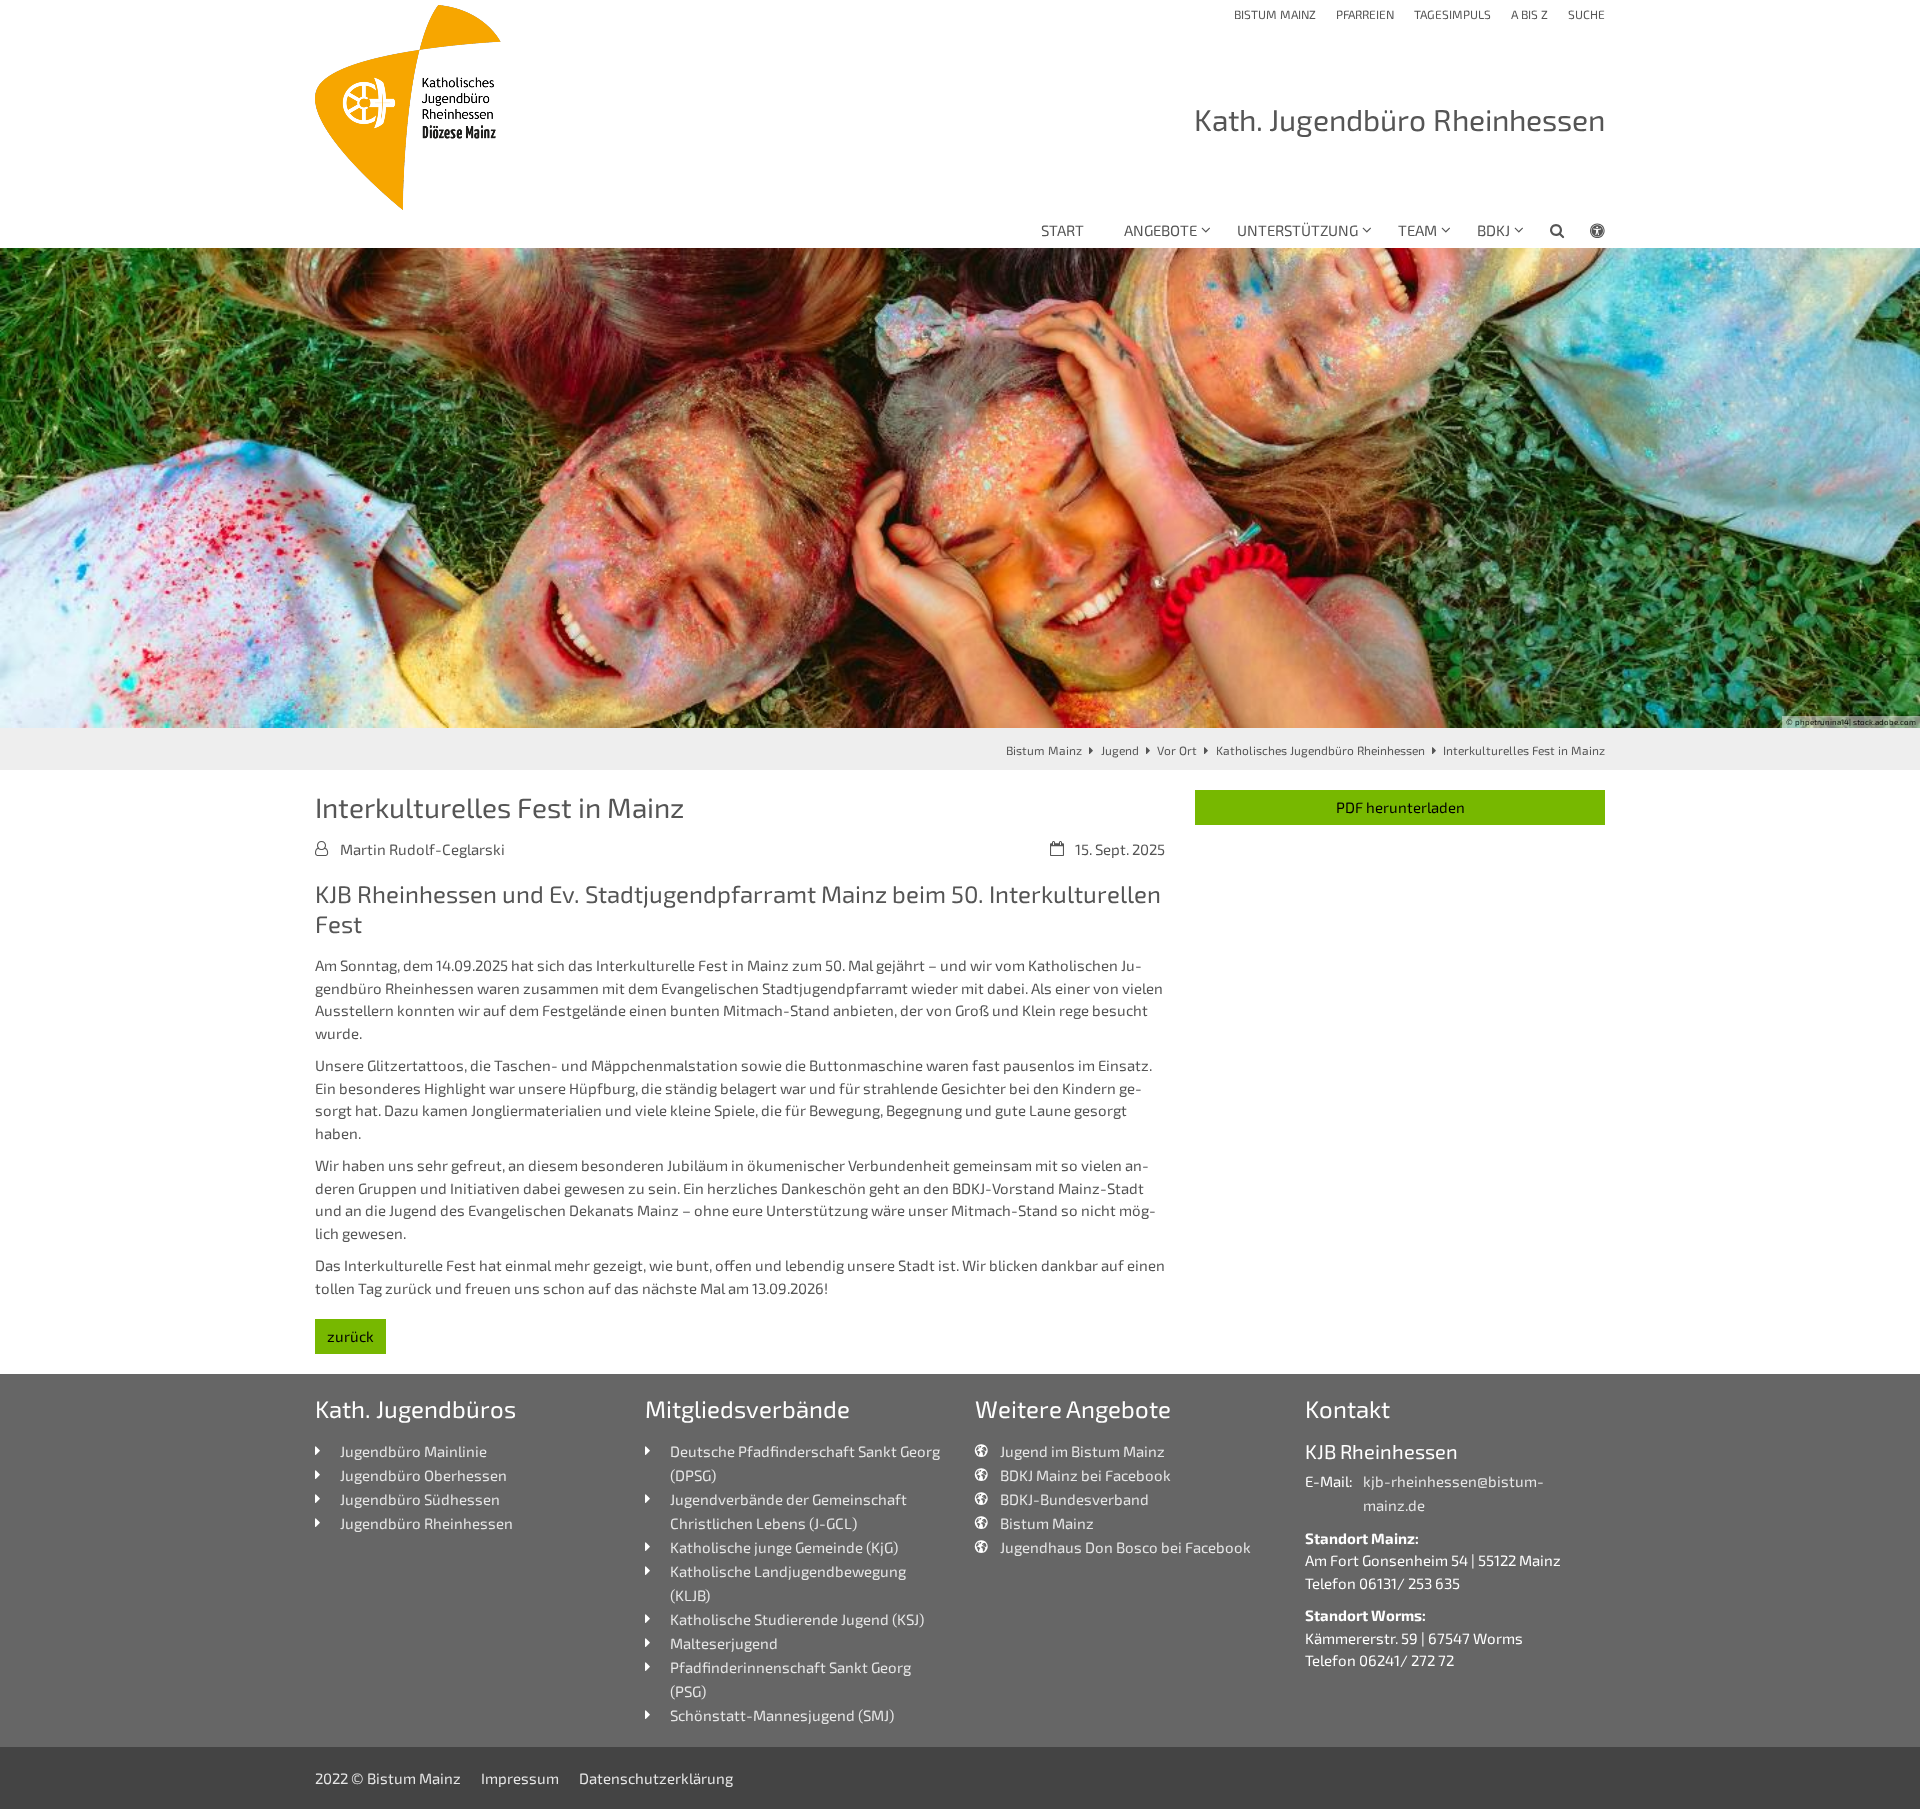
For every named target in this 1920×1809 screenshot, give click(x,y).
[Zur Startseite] (410, 107)
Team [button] (1417, 230)
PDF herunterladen (1400, 807)
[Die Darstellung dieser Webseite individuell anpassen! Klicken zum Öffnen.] (1584, 234)
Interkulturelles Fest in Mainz (1524, 750)
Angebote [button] (1160, 230)
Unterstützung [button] (1297, 230)
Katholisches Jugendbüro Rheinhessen (1320, 750)
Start (1062, 230)
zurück (350, 1336)
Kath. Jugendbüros (415, 1408)
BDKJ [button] (1493, 230)
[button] (1544, 234)
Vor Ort (1177, 750)
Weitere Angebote (1073, 1408)
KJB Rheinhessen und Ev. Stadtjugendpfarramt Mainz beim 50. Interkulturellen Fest (738, 908)
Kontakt (1347, 1408)
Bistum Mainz (1044, 750)
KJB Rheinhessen (1381, 1451)
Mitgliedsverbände (747, 1408)
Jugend (1120, 750)
